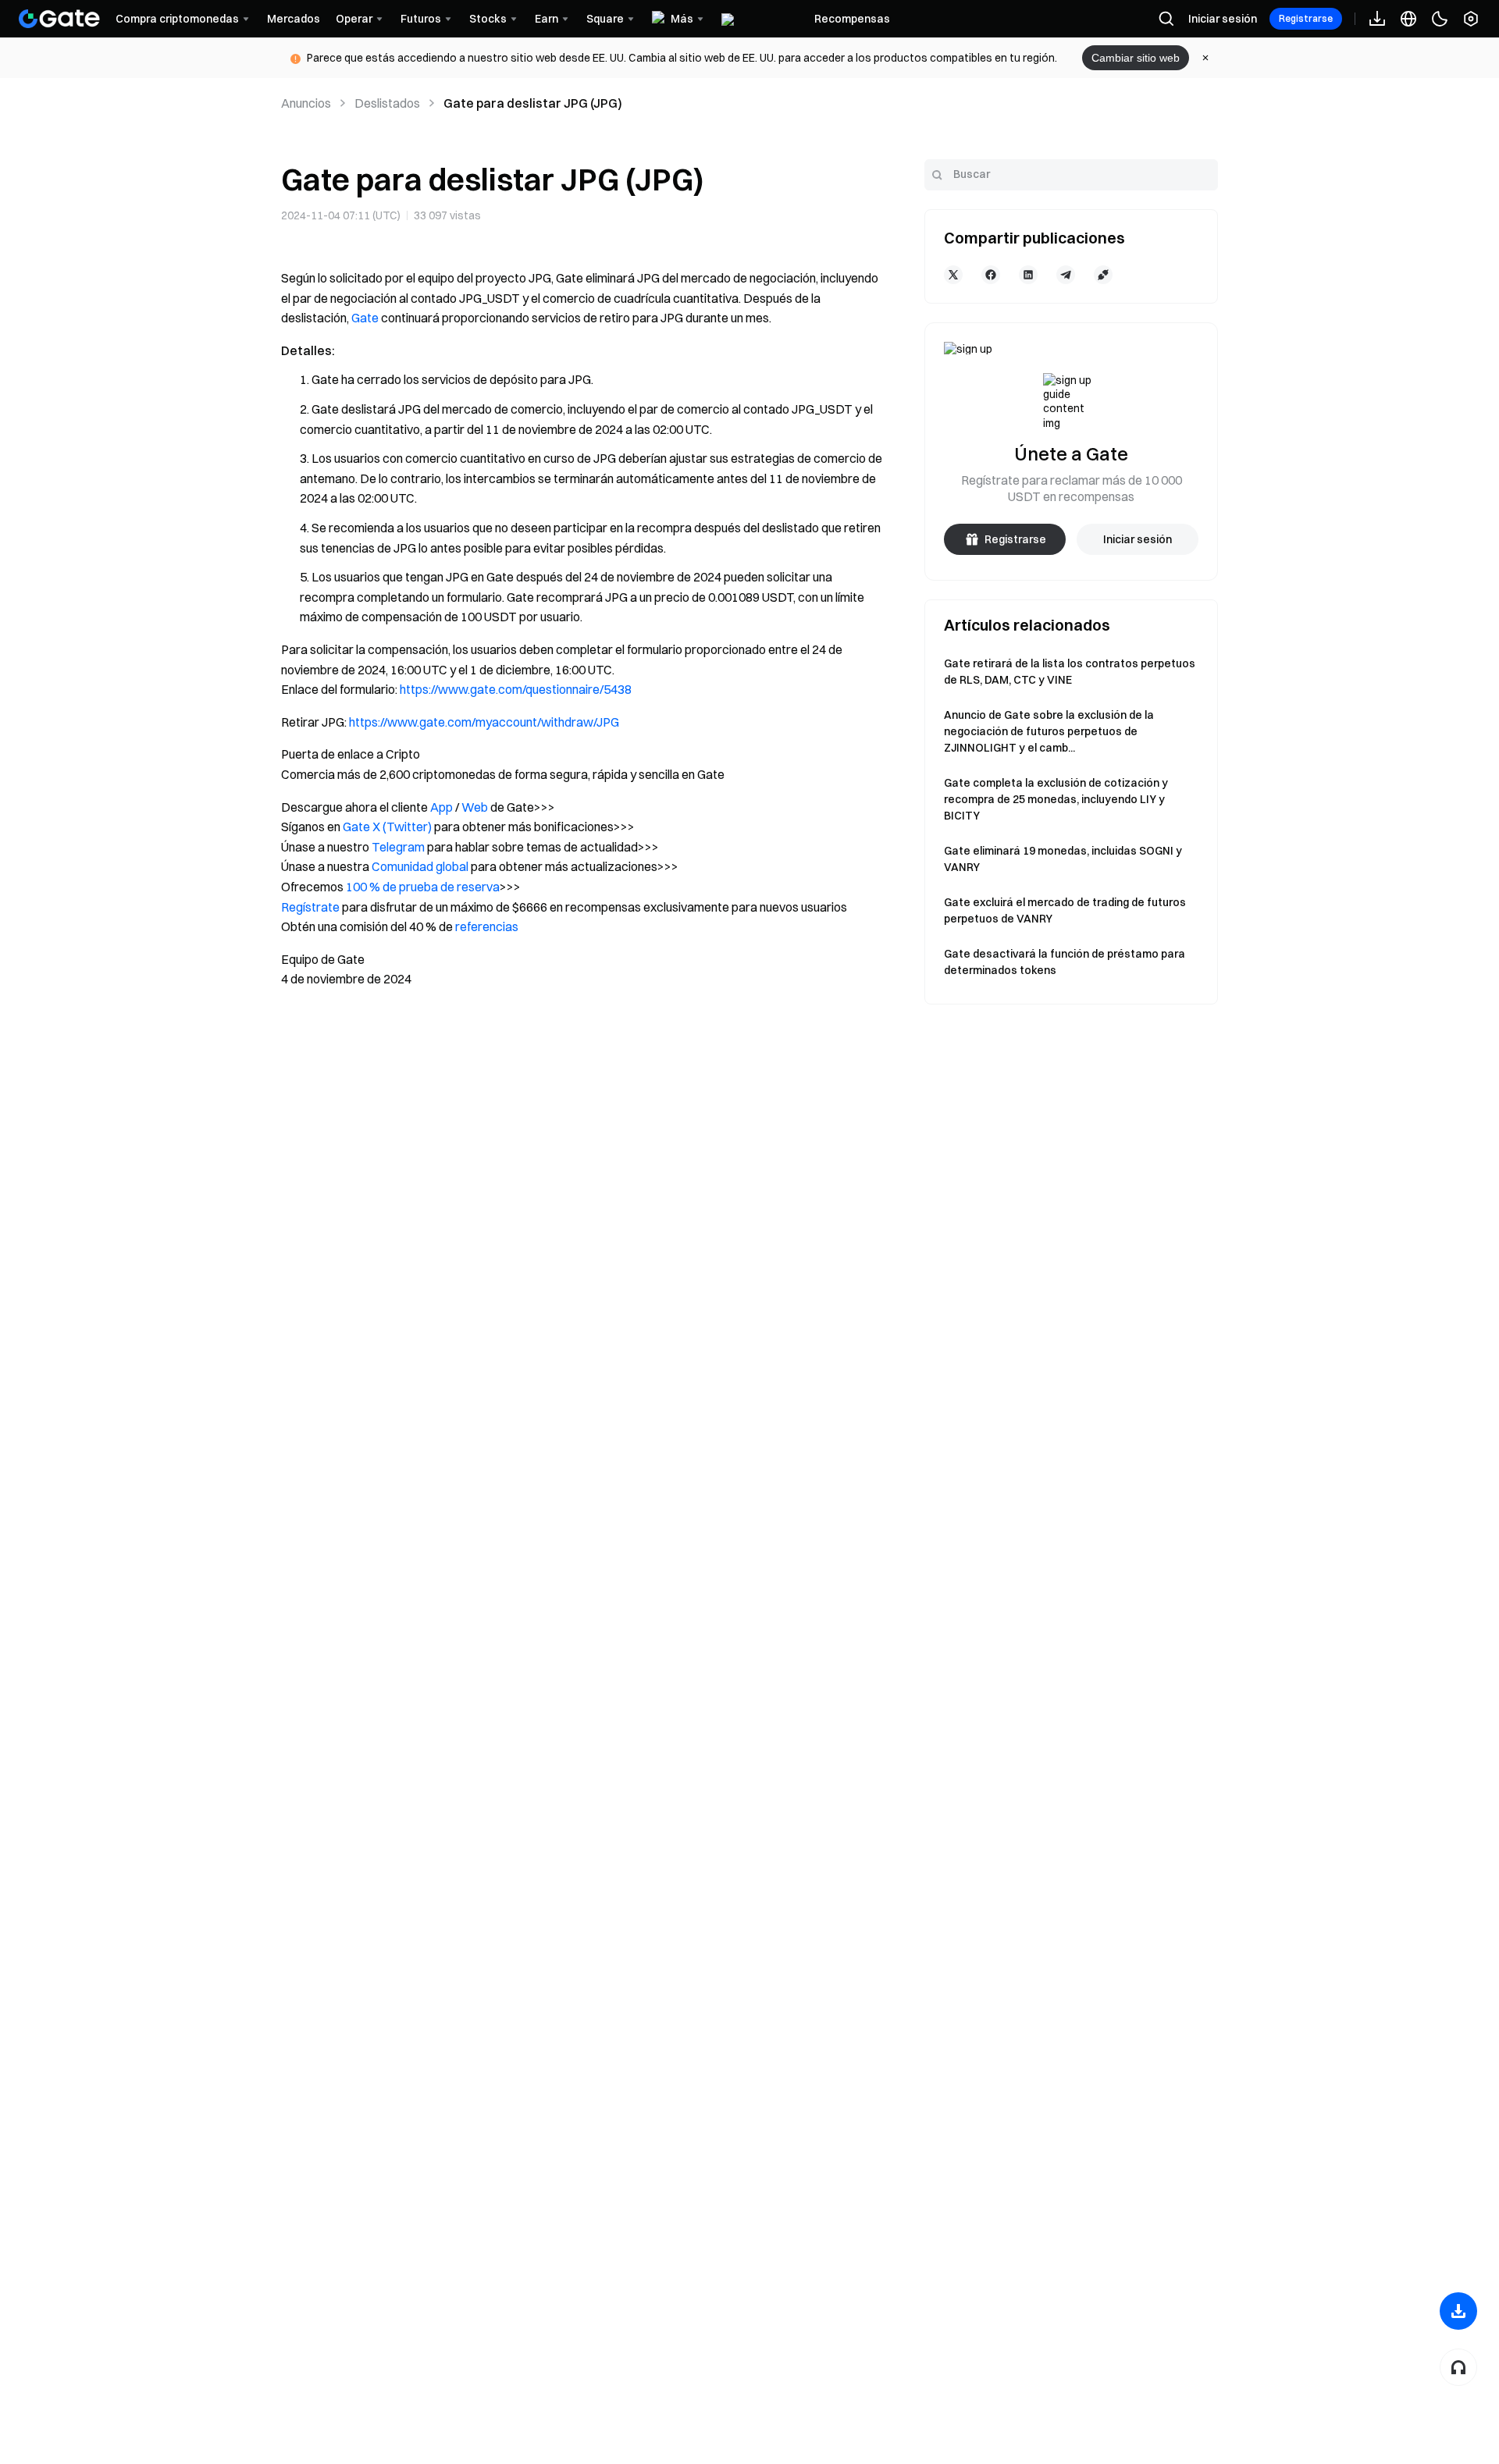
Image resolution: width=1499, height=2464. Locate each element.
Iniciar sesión (1223, 19)
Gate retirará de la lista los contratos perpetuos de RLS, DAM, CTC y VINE (1070, 672)
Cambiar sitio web (1136, 58)
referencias (487, 926)
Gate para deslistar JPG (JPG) (533, 103)
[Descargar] (1458, 2311)
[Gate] (59, 19)
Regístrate (310, 907)
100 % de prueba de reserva (423, 887)
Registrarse (1306, 18)
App (442, 807)
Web (475, 807)
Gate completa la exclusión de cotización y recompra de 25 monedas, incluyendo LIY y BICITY (1056, 799)
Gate (365, 318)
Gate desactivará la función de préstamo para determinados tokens (1065, 962)
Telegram (398, 847)
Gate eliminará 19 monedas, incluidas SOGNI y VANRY (1063, 859)
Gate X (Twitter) (387, 827)
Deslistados (387, 103)
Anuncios (306, 103)
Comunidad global (420, 866)
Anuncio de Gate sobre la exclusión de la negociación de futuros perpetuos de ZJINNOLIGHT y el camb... (1049, 731)
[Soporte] (1458, 2367)
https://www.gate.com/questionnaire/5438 (516, 689)
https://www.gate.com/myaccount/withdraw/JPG (484, 722)
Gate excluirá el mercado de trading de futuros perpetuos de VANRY (1065, 910)
